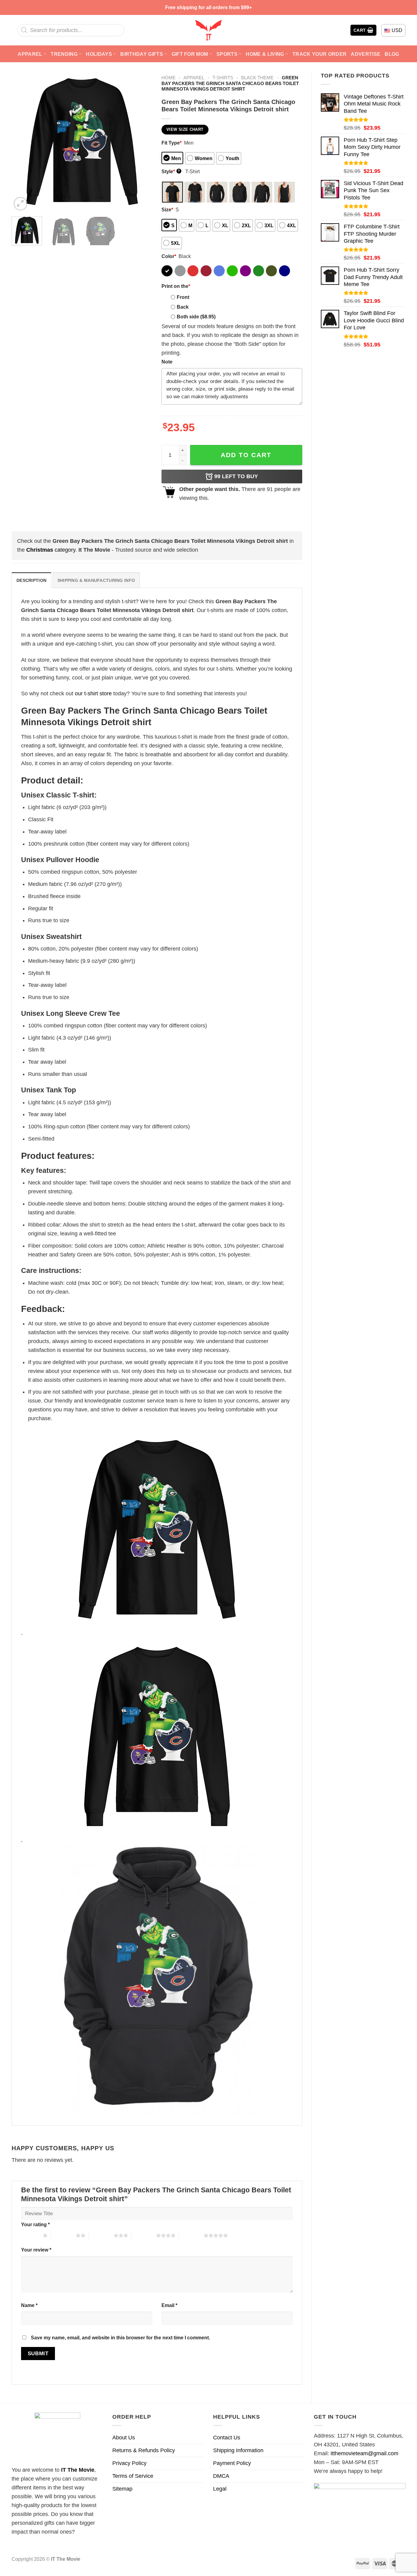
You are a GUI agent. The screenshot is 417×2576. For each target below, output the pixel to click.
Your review (36, 2250)
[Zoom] (20, 204)
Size (167, 210)
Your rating (35, 2224)
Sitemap (122, 2489)
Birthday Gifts (142, 54)
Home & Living (265, 54)
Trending (64, 54)
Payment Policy (232, 2463)
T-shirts (223, 78)
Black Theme (257, 78)
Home (169, 78)
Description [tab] (31, 580)
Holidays (99, 54)
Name (29, 2305)
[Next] (142, 142)
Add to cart (246, 455)
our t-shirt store (93, 693)
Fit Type (172, 143)
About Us (124, 2438)
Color (169, 256)
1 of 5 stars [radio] (30, 2235)
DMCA (221, 2476)
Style (171, 171)
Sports (227, 54)
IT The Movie (78, 2470)
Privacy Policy (129, 2463)
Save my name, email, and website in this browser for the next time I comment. (120, 2338)
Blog (392, 54)
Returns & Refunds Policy (144, 2450)
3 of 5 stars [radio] (101, 2235)
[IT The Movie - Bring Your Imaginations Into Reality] (209, 30)
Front (183, 297)
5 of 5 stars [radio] (191, 2235)
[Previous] (22, 142)
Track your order (319, 54)
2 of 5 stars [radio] (63, 2235)
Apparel (30, 54)
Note (167, 362)
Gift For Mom (190, 54)
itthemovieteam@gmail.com (364, 2453)
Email (169, 2305)
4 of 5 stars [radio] (144, 2235)
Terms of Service (133, 2476)
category (51, 550)
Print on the (176, 286)
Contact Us (227, 2438)
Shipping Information (238, 2450)
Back (183, 307)
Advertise (366, 54)
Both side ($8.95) (196, 317)
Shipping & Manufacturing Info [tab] (96, 580)
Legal (220, 2489)
